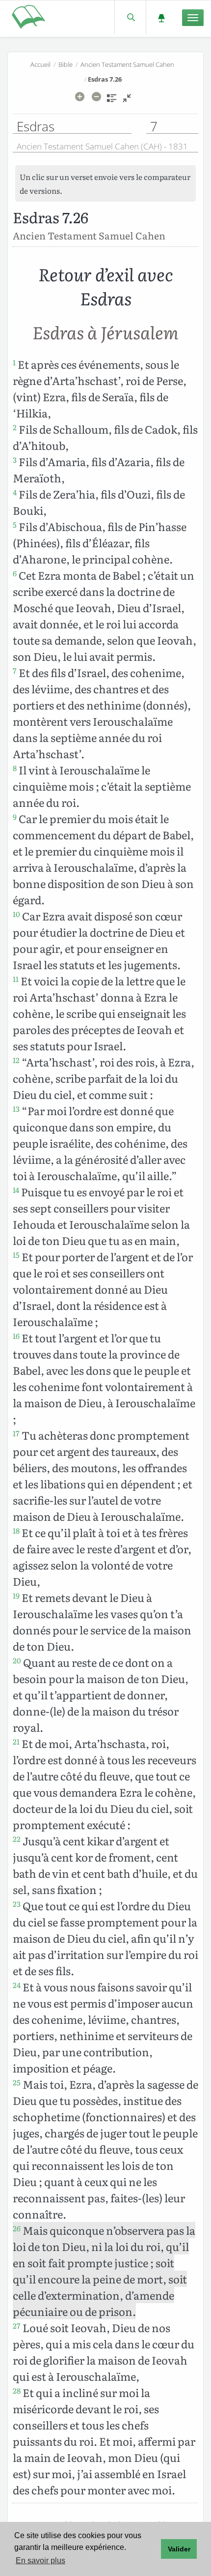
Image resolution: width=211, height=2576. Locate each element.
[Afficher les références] (112, 101)
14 (16, 1190)
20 (17, 1660)
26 (17, 2228)
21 (16, 1742)
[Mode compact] (127, 101)
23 (17, 1904)
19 (16, 1596)
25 (17, 2082)
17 (16, 1433)
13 (16, 1109)
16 (16, 1336)
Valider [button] (179, 2549)
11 (16, 979)
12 (16, 1060)
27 (17, 2326)
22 (17, 1839)
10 (16, 914)
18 (16, 1531)
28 (17, 2391)
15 (16, 1255)
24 (17, 1985)
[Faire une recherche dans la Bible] (130, 17)
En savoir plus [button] (40, 2561)
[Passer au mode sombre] (161, 17)
